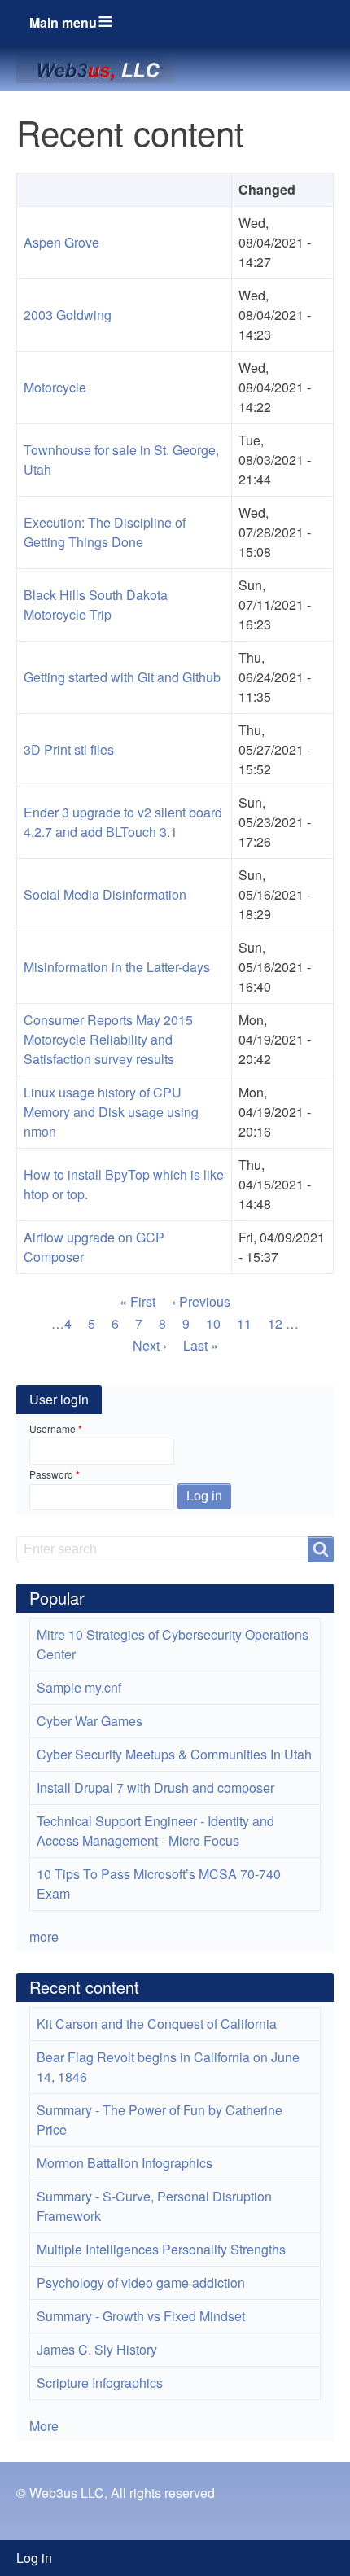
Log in (34, 2558)
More (44, 2426)
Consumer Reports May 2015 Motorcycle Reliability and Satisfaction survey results (108, 1039)
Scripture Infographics (100, 2383)
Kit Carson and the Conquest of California (157, 2024)
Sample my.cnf (79, 1687)
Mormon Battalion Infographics (125, 2163)
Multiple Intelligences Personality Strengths (161, 2249)
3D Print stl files (69, 749)
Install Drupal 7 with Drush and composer (155, 1787)
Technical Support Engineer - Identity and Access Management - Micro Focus (155, 1831)
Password (51, 1474)
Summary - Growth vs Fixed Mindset (141, 2316)
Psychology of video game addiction (141, 2282)
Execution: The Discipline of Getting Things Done (105, 532)
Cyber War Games (90, 1721)
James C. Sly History (97, 2349)
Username (52, 1428)
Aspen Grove (61, 242)
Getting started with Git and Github (122, 677)
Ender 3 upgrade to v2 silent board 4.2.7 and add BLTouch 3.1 (123, 822)
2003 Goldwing (68, 315)
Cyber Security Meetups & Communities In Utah (174, 1754)
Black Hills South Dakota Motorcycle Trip (96, 605)
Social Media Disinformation (105, 894)
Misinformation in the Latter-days (117, 967)
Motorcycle (55, 387)
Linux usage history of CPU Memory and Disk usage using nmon (111, 1112)
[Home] (102, 68)
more (44, 1936)
